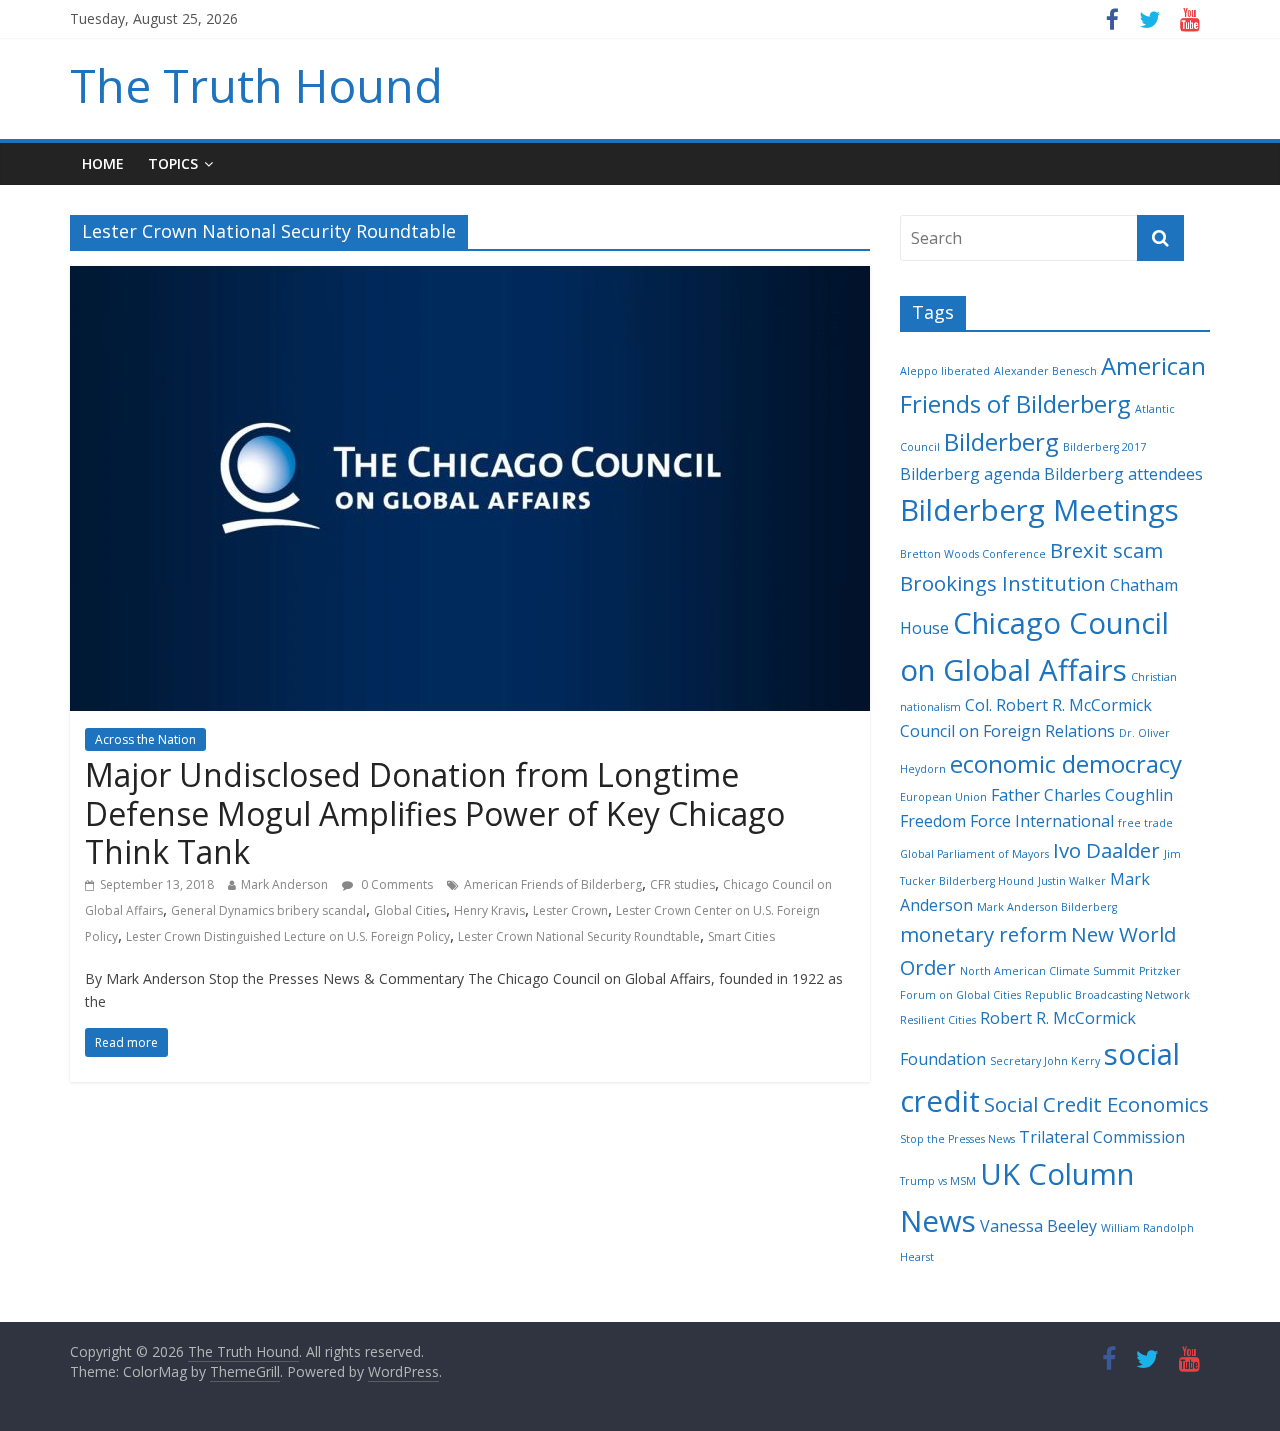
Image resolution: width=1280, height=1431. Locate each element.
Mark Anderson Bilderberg (1047, 907)
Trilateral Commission (1102, 1137)
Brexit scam (1106, 550)
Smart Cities (741, 936)
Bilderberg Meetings (1039, 510)
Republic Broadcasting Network (1107, 995)
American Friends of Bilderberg (553, 884)
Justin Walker (1072, 881)
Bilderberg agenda (970, 474)
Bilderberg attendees (1123, 474)
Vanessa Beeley (1038, 1226)
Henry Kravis (489, 910)
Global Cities (410, 910)
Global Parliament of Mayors (974, 854)
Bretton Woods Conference (973, 554)
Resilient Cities (938, 1020)
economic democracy (1066, 763)
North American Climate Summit (1047, 971)
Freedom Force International (1007, 821)
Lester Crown (570, 910)
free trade (1145, 823)
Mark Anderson (284, 884)
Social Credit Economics (1096, 1104)
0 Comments (395, 884)
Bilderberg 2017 (1104, 447)
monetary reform (983, 934)
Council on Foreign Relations (1007, 731)
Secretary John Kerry (1045, 1061)
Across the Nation (145, 739)
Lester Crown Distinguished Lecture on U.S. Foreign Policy (288, 936)
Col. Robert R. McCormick (1058, 705)
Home (103, 163)
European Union (943, 797)
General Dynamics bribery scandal (268, 910)
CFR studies (682, 884)
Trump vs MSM (938, 1181)
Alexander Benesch (1045, 371)
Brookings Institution (1003, 583)
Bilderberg (1001, 441)
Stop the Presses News (957, 1139)
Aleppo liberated (945, 371)
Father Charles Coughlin (1082, 795)
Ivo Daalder (1106, 850)
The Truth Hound (256, 85)
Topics (173, 163)
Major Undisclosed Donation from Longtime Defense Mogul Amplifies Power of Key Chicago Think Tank (435, 813)
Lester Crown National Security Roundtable (579, 936)
